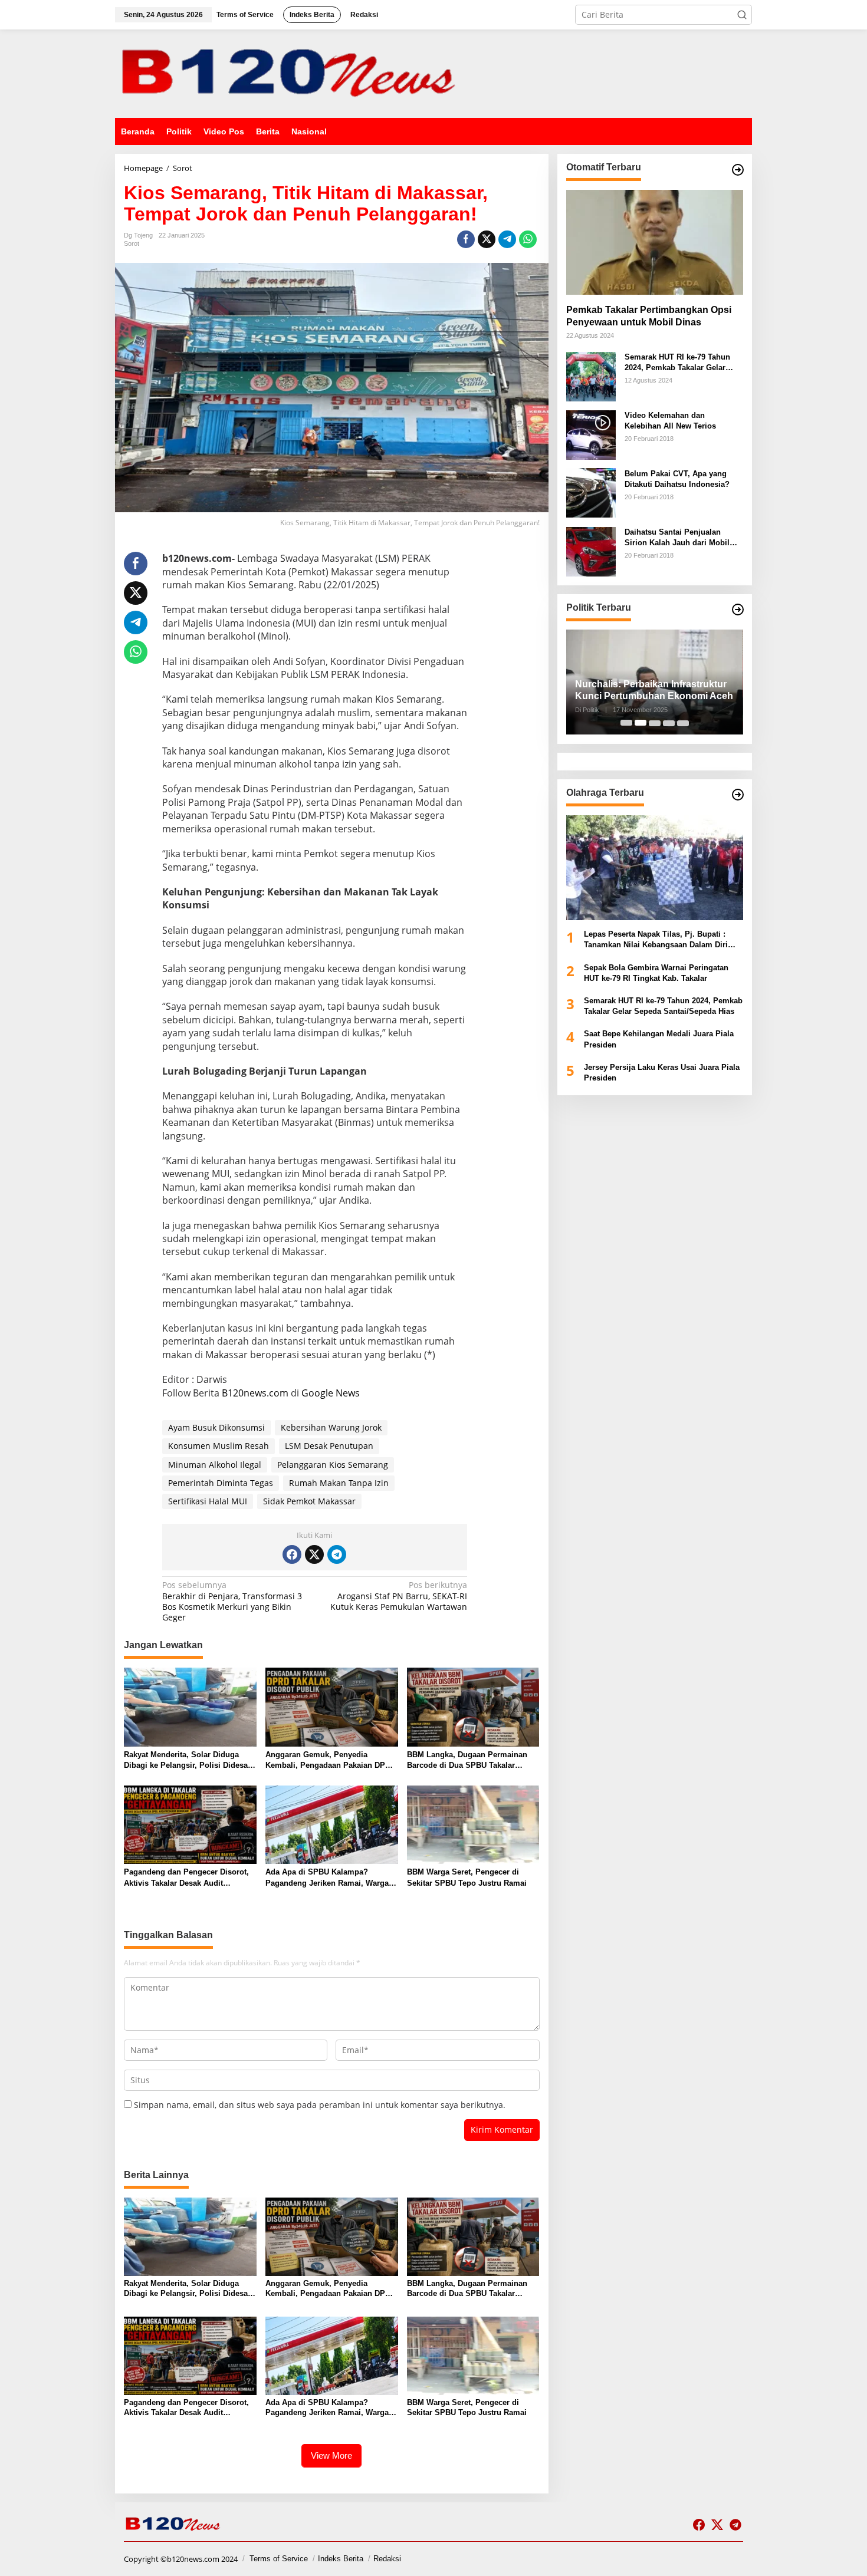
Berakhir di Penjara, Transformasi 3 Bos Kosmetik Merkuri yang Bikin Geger (232, 1601)
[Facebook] (292, 1554)
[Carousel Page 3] (655, 723)
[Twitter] (314, 1554)
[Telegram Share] (507, 239)
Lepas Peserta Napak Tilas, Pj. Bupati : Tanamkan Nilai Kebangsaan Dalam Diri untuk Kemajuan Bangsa (656, 940)
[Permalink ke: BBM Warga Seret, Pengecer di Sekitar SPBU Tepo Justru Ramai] (473, 1824)
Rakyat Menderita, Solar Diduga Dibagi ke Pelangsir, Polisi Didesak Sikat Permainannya (188, 1760)
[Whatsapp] (528, 239)
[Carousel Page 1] (626, 723)
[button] (742, 15)
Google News (331, 1393)
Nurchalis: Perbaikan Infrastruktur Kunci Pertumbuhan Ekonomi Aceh (654, 690)
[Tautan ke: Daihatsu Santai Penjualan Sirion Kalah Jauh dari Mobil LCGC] (591, 550)
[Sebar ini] (466, 239)
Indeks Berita (341, 2559)
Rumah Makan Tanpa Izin (339, 1483)
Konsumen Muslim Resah (219, 1446)
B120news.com (255, 1393)
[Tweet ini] (487, 239)
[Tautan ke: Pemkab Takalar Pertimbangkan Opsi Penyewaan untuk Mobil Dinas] (655, 242)
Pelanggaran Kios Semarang (333, 1465)
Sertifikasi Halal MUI (208, 1501)
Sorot (132, 243)
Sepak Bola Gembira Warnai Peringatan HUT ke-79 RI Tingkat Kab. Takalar (656, 972)
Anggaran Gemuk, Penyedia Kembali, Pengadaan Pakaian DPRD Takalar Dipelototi (331, 1760)
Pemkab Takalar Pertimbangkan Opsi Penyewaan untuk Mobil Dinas (649, 315)
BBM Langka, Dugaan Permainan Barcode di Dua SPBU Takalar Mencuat (467, 1760)
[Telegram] (337, 1554)
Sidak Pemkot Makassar (309, 1501)
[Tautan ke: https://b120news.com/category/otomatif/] (738, 170)
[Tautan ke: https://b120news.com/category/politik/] (738, 610)
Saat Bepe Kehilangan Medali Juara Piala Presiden (659, 1039)
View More (331, 2455)
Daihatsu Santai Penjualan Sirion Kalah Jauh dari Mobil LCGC (677, 537)
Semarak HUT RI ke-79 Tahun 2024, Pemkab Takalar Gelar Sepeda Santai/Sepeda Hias (677, 362)
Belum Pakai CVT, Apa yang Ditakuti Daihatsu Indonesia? (677, 478)
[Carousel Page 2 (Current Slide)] (641, 723)
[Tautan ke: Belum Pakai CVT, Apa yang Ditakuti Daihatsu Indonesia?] (591, 492)
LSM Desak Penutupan (329, 1446)
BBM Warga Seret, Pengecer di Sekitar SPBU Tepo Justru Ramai (467, 1877)
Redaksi (387, 2559)
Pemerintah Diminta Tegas (221, 1483)
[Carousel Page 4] (669, 723)
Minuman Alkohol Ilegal (215, 1465)
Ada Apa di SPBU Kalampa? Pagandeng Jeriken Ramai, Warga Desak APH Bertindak (327, 1878)
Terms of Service (279, 2559)
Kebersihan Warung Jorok (331, 1427)
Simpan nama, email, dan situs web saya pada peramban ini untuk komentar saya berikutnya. (320, 2105)
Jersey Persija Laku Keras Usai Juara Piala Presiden (662, 1072)
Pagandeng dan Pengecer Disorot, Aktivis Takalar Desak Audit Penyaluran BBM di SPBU (186, 1878)
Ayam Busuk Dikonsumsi (216, 1427)
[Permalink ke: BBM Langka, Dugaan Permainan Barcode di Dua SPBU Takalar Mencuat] (473, 1706)
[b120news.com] (292, 73)
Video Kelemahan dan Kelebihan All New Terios (670, 420)
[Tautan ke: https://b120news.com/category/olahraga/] (738, 795)
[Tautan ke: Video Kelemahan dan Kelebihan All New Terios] (591, 434)
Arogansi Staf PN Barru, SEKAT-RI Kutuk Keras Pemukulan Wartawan (399, 1596)
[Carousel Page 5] (683, 723)
